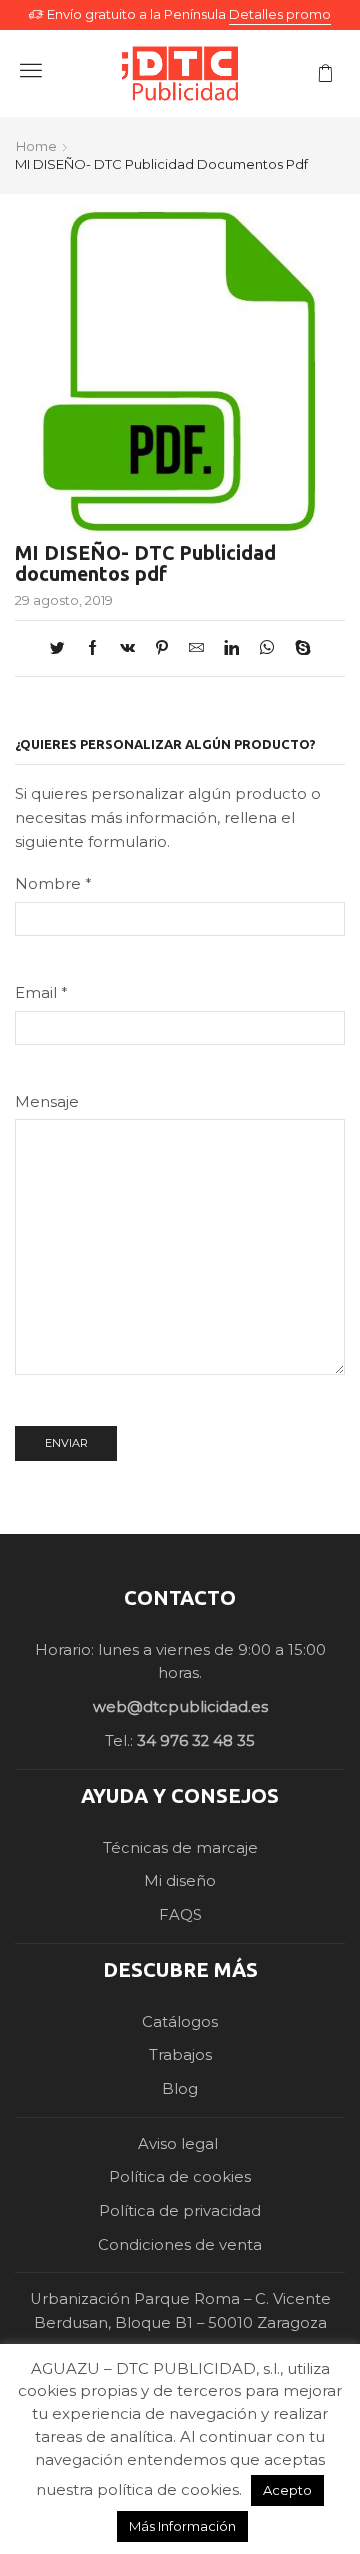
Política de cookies (180, 2177)
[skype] (298, 649)
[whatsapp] (267, 649)
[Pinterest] (162, 649)
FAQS (180, 1915)
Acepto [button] (287, 2490)
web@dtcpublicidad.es (180, 1707)
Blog (180, 2089)
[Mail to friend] (196, 649)
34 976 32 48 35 (196, 1741)
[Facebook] (92, 649)
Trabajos (180, 2055)
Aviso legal (180, 2144)
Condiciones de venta (180, 2245)
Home (36, 146)
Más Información (182, 2526)
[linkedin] (231, 649)
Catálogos (180, 2022)
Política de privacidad (180, 2211)
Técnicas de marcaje (180, 1848)
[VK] (127, 649)
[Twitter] (62, 649)
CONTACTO (180, 1597)
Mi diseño (180, 1881)
